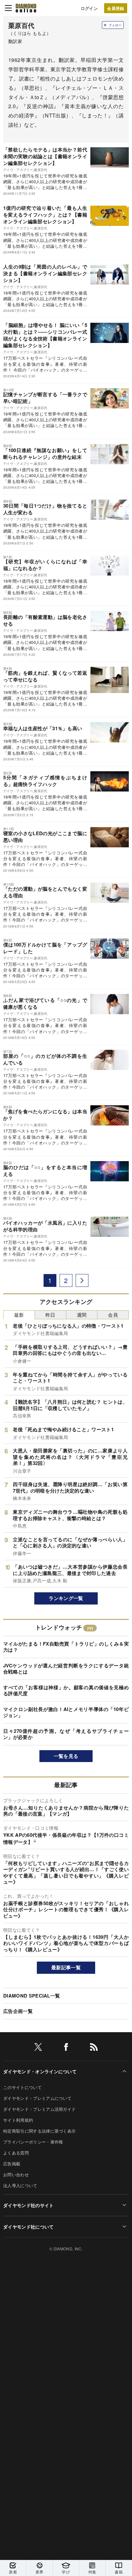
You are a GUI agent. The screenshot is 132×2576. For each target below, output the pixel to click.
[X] (38, 2048)
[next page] (82, 1280)
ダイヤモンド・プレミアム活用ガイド (39, 2109)
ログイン (89, 8)
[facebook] (66, 2048)
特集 (92, 2572)
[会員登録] (116, 8)
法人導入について (20, 2185)
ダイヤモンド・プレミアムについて (37, 2098)
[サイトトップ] (26, 8)
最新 (19, 1315)
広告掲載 (12, 2164)
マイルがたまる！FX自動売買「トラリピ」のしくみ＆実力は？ (66, 1647)
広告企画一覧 (18, 2011)
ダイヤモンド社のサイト (29, 2205)
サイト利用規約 (18, 2120)
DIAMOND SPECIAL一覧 (32, 1996)
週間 (82, 1315)
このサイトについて (22, 2087)
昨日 (50, 1315)
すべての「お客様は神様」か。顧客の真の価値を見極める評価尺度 (66, 1690)
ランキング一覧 (66, 1598)
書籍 (119, 2572)
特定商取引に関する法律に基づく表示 (39, 2131)
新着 (13, 2572)
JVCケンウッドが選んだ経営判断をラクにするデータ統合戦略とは (66, 1669)
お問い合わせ (16, 2174)
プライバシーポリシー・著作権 (33, 2142)
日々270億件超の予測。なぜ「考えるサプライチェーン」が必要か (66, 1734)
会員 (113, 1315)
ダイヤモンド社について (29, 2227)
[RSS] (94, 2048)
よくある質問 (16, 2153)
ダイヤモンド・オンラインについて (40, 2071)
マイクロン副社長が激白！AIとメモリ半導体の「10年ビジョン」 (66, 1712)
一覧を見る (66, 1756)
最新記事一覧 (66, 1967)
